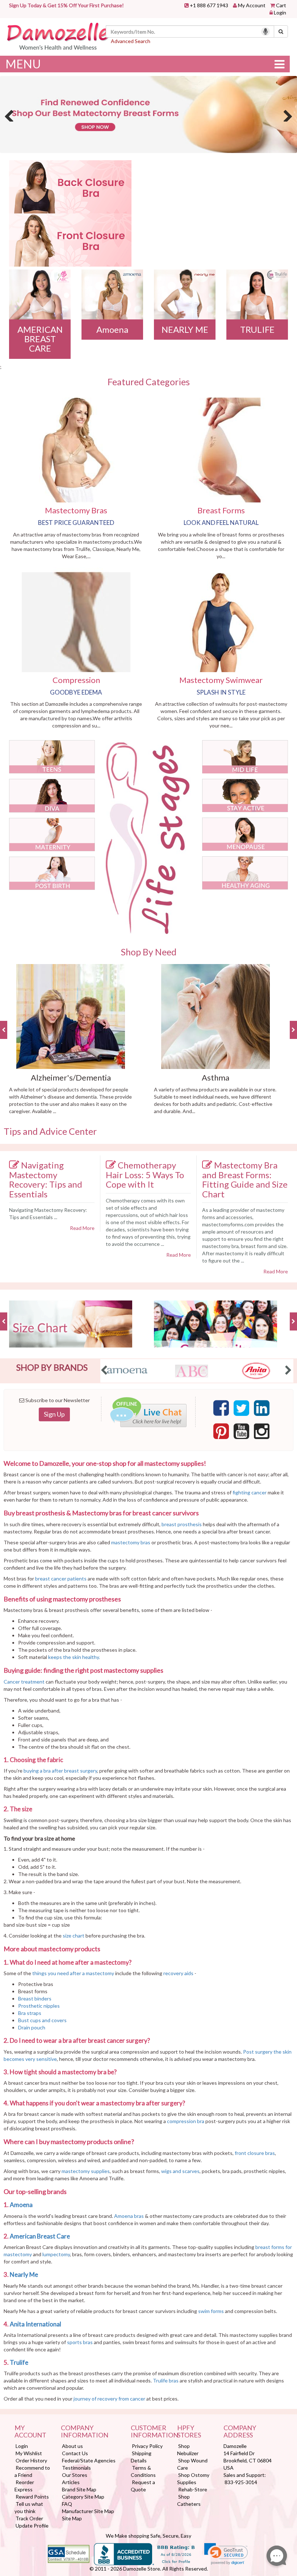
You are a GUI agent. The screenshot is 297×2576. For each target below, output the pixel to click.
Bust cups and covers (43, 2020)
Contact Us (75, 2453)
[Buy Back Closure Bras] (70, 187)
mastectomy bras (131, 1542)
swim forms (211, 2311)
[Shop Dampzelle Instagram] (262, 1431)
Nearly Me (24, 2274)
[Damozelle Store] (58, 36)
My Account (252, 5)
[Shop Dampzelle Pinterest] (221, 1431)
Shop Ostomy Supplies (193, 2479)
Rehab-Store (193, 2489)
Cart (281, 5)
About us (72, 2446)
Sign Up (54, 1414)
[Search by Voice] (265, 31)
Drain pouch (32, 2027)
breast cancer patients (61, 1578)
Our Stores (75, 2475)
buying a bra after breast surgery (60, 1771)
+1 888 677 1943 (209, 5)
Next (286, 114)
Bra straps (30, 2013)
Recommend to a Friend (32, 2471)
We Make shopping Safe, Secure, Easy (148, 2536)
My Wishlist (29, 2453)
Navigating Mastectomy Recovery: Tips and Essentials (46, 1179)
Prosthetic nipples (39, 2006)
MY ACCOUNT (30, 2432)
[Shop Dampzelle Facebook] (221, 1408)
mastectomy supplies (86, 2171)
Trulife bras (166, 2380)
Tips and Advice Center (50, 1131)
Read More (82, 1228)
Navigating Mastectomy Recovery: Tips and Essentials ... (48, 1213)
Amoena (22, 2205)
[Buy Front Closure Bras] (70, 240)
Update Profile (32, 2526)
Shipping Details (141, 2457)
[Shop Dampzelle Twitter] (241, 1408)
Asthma (216, 1077)
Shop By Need (149, 952)
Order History (31, 2460)
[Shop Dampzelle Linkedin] (262, 1408)
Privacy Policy (147, 2446)
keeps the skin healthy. (74, 1657)
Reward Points (32, 2497)
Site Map (72, 2518)
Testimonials (76, 2468)
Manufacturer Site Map (88, 2511)
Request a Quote (143, 2486)
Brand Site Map (79, 2489)
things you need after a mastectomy (73, 1973)
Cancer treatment (24, 1682)
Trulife (20, 2362)
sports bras (80, 2342)
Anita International (36, 2324)
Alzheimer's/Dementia (71, 1077)
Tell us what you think (29, 2507)
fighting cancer (250, 1492)
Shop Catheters (189, 2500)
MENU (23, 64)
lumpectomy (56, 2254)
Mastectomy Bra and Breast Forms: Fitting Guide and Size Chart (245, 1179)
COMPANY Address (240, 2432)
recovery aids (178, 1973)
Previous (11, 114)
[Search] (281, 31)
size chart (74, 1936)
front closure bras (255, 2153)
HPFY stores (189, 2432)
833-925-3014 (241, 2482)
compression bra (186, 2121)
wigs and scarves (180, 2171)
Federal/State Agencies (89, 2460)
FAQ (67, 2504)
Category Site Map (83, 2497)
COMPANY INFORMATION (85, 2432)
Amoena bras (129, 2216)
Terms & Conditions (143, 2471)
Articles (71, 2482)
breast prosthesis (182, 1524)
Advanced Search (131, 41)
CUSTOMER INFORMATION (148, 2432)
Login (280, 12)
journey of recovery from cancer (109, 2399)
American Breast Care (40, 2236)
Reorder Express (24, 2486)
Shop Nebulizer (188, 2450)
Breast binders (35, 1998)
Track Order (29, 2518)
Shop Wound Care (192, 2464)
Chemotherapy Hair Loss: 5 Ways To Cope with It (145, 1175)
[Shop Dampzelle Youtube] (241, 1431)
